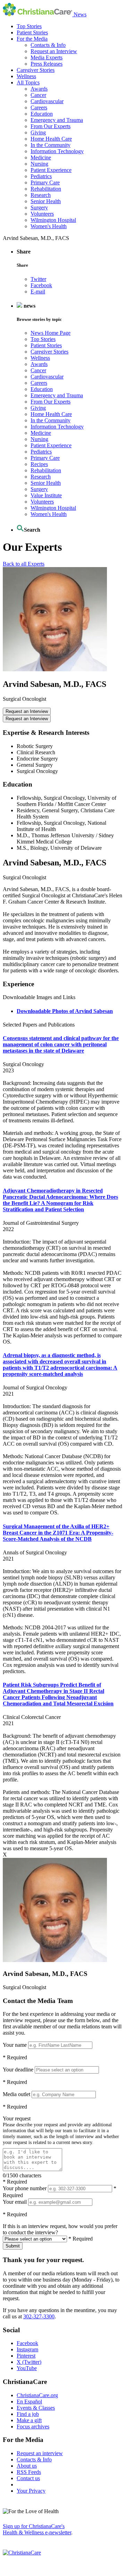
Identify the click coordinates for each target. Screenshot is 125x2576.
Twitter (38, 279)
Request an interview (40, 2453)
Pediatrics (41, 176)
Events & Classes (36, 2408)
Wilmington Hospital (53, 220)
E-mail (38, 292)
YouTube (27, 2368)
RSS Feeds (29, 2472)
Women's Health (49, 226)
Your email (15, 2202)
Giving (38, 132)
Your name (15, 2045)
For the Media (32, 39)
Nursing (39, 164)
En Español (29, 2402)
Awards (39, 89)
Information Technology (57, 151)
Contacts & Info (48, 45)
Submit (13, 2246)
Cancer (38, 95)
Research (41, 195)
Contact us (28, 2478)
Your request (17, 2118)
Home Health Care (51, 139)
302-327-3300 (39, 2316)
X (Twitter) (29, 2362)
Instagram (27, 2349)
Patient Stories (32, 32)
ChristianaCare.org (37, 2395)
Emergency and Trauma (57, 120)
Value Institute (46, 495)
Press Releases (47, 64)
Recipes (39, 464)
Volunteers (42, 214)
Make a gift (29, 2420)
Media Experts (47, 57)
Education (42, 114)
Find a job (28, 2414)
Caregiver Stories (36, 70)
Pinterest (26, 2356)
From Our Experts (51, 126)
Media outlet (16, 2094)
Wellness (26, 76)
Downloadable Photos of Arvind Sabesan (65, 1011)
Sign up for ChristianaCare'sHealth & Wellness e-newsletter (37, 2529)
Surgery (39, 207)
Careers (39, 107)
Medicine (41, 157)
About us (27, 2466)
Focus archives (33, 2427)
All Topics (28, 82)
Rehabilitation (46, 189)
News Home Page (51, 333)
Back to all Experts (24, 564)
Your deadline (18, 2070)
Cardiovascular (47, 101)
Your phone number (25, 2188)
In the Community (51, 145)
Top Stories (29, 26)
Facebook (41, 285)
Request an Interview (54, 51)
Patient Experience (51, 170)
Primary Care (45, 182)
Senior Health (46, 201)
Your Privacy (31, 2491)
